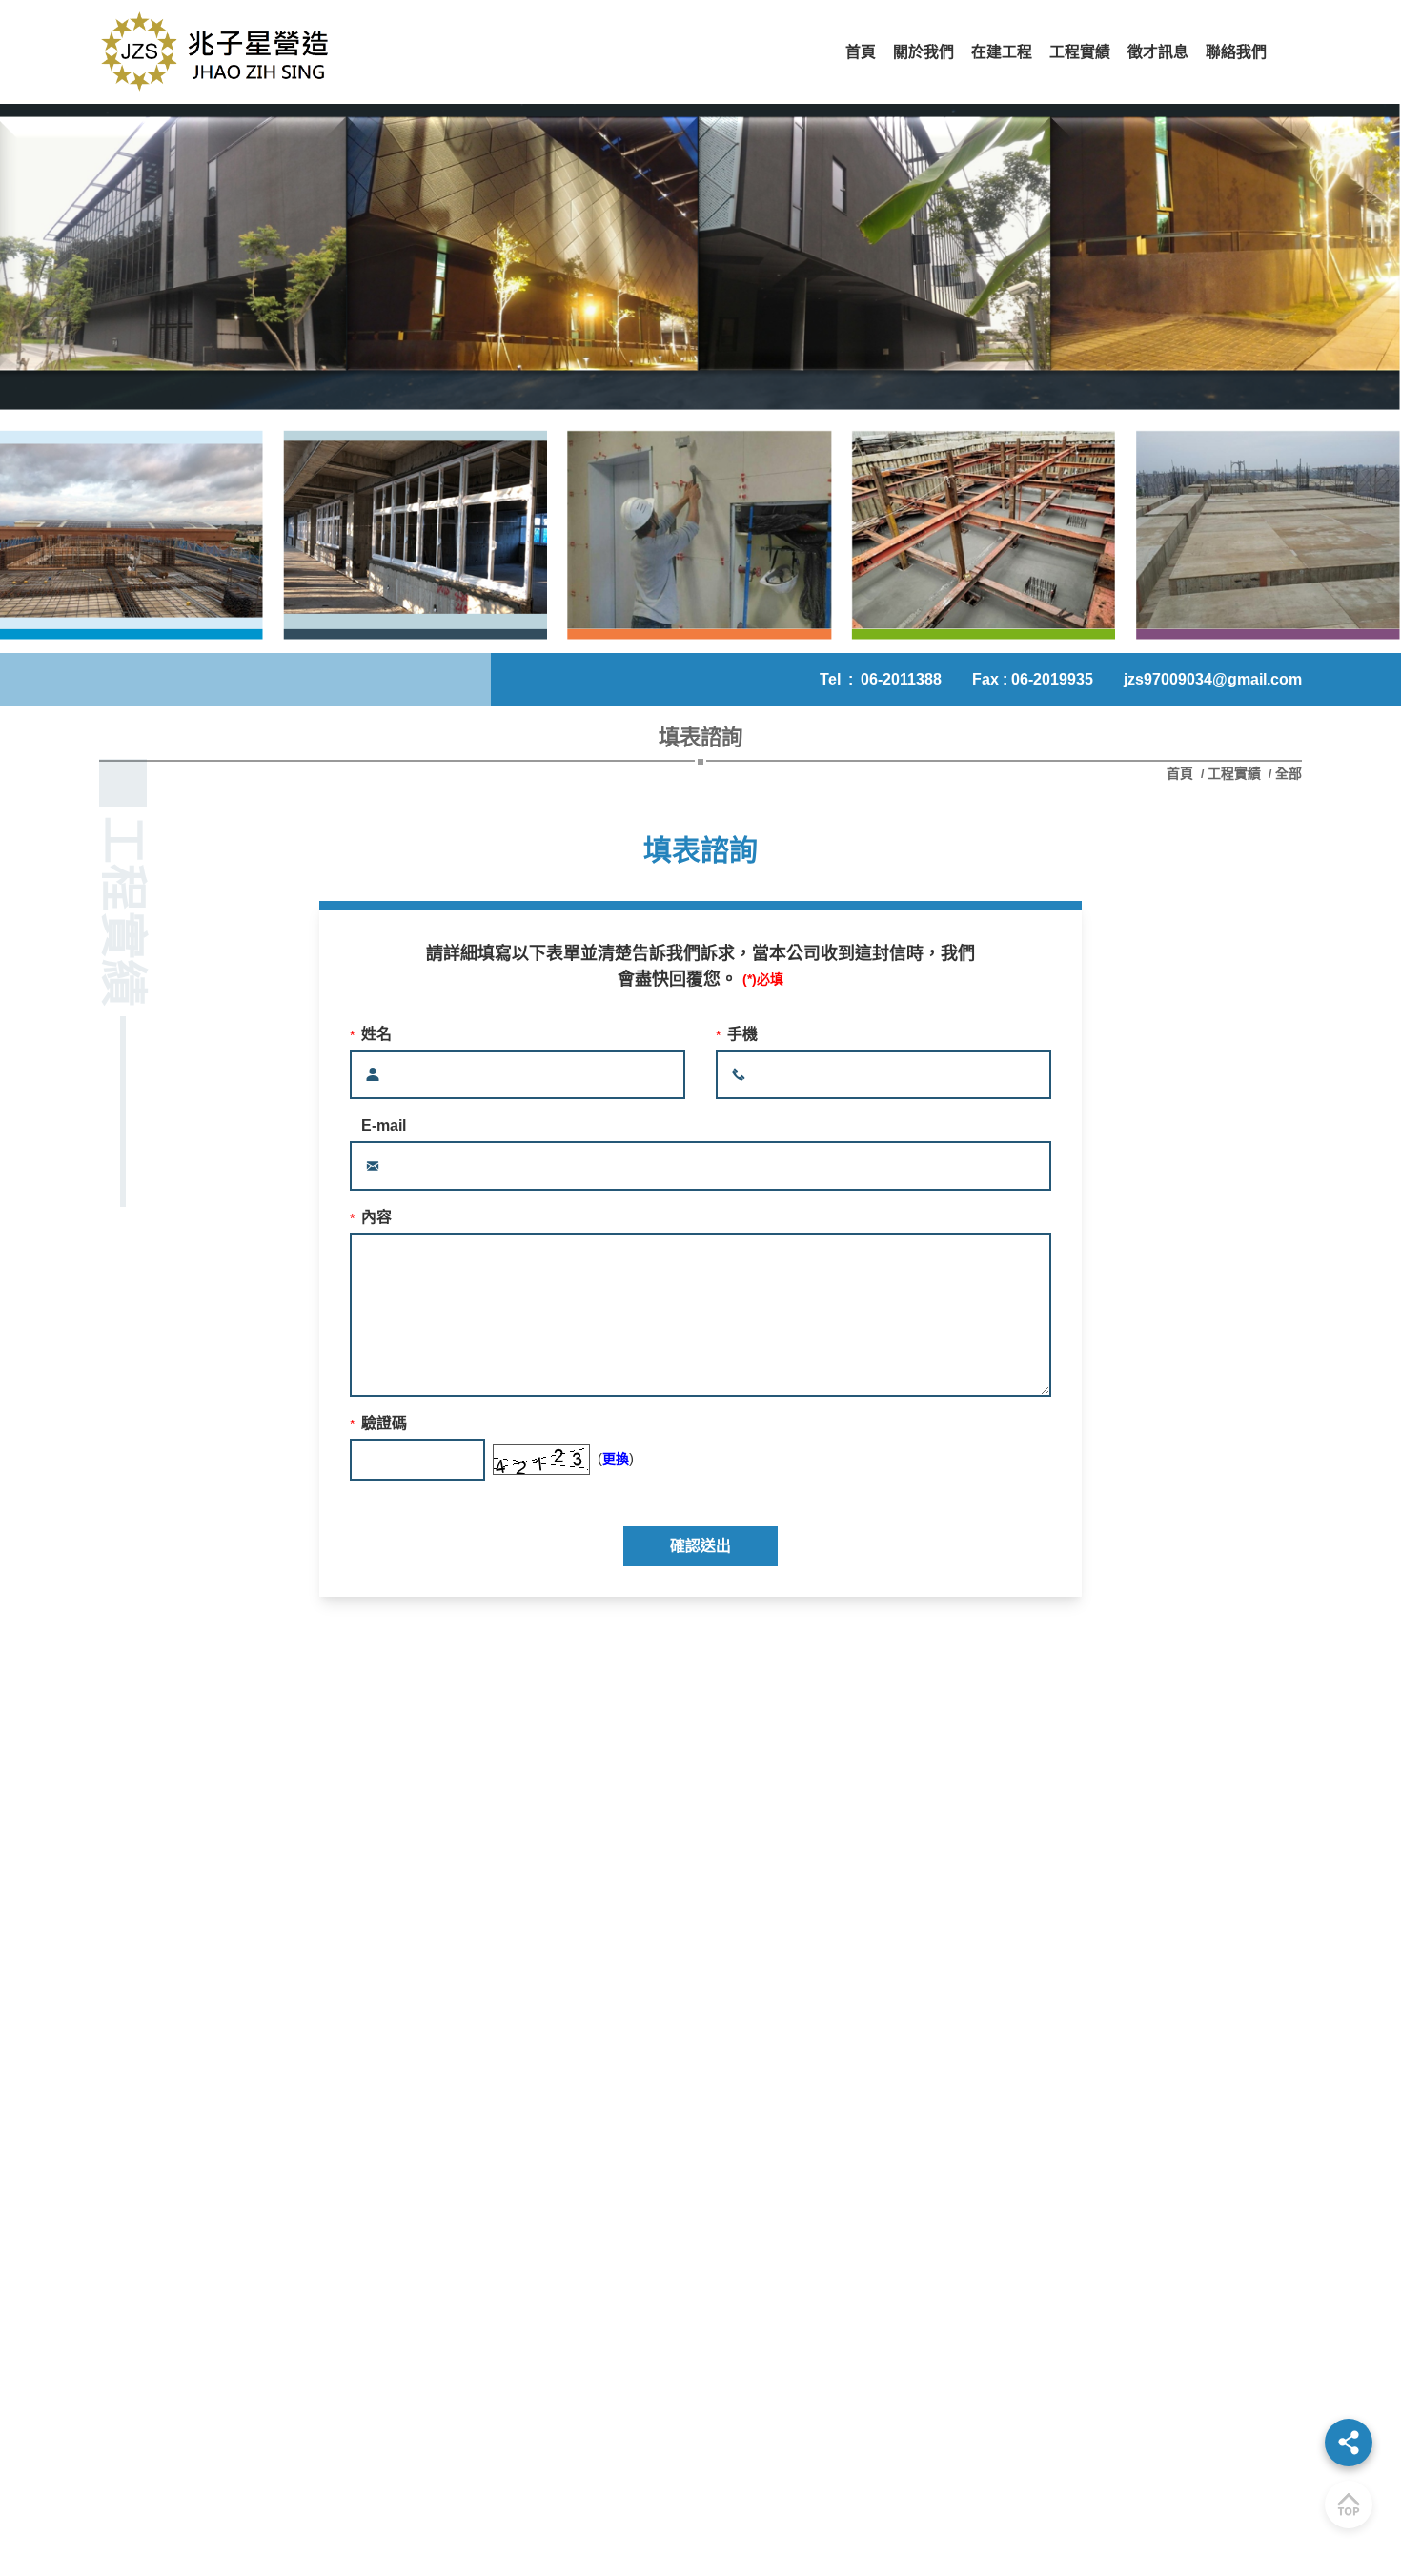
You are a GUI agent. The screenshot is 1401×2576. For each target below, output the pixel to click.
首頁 (1182, 773)
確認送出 (700, 1546)
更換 (616, 1459)
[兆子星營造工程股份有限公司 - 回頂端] (1349, 2504)
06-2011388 (901, 679)
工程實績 (1234, 773)
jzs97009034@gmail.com (1213, 679)
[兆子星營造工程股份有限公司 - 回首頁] (218, 52)
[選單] (1349, 2443)
